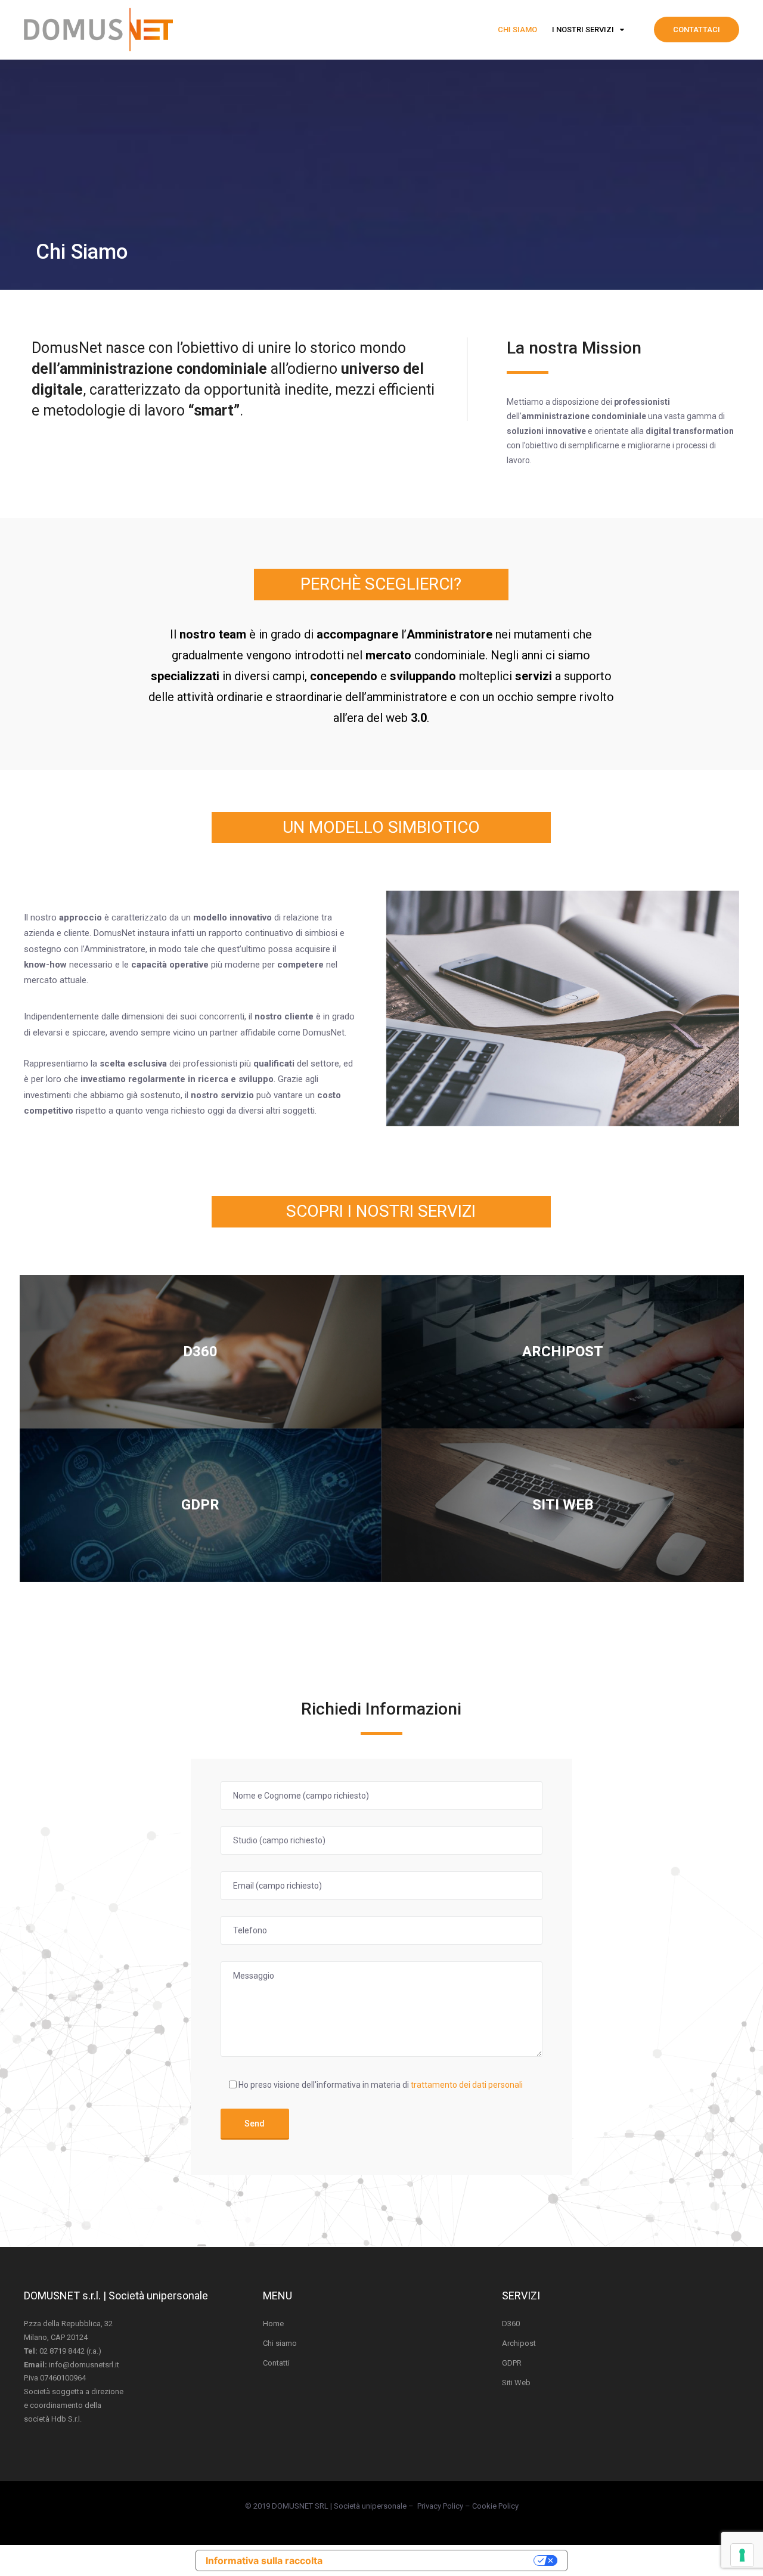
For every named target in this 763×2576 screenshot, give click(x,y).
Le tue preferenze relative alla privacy (434, 2560)
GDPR (200, 1505)
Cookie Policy (495, 2506)
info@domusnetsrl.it (84, 2365)
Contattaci (697, 30)
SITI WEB (563, 1505)
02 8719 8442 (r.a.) (70, 2351)
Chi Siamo (517, 30)
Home (273, 2324)
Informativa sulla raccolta (264, 2560)
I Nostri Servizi (583, 30)
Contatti (276, 2363)
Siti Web (516, 2383)
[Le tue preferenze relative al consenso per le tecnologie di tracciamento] (742, 2555)
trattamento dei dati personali (467, 2085)
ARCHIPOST (563, 1351)
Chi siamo (280, 2343)
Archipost (519, 2343)
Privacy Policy (440, 2506)
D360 (200, 1351)
